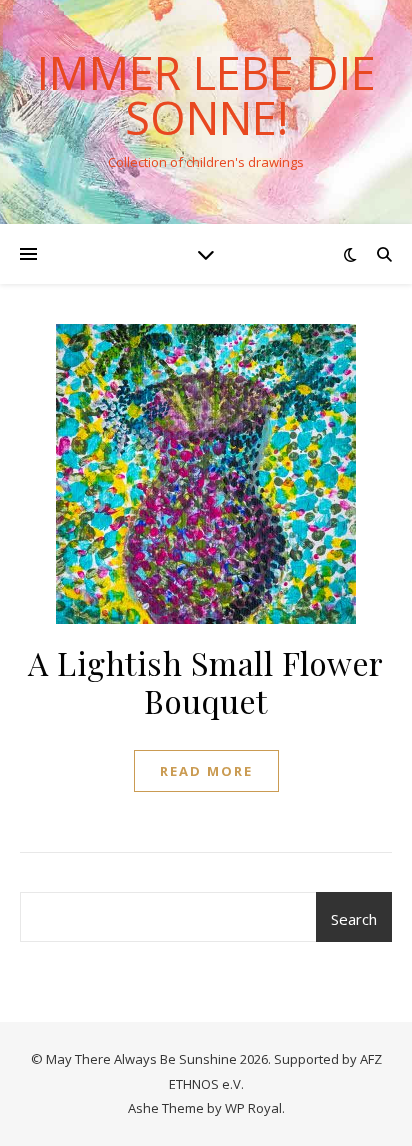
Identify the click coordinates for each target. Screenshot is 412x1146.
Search (354, 919)
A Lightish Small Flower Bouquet (206, 681)
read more (206, 771)
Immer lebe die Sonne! (206, 95)
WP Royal (253, 1108)
